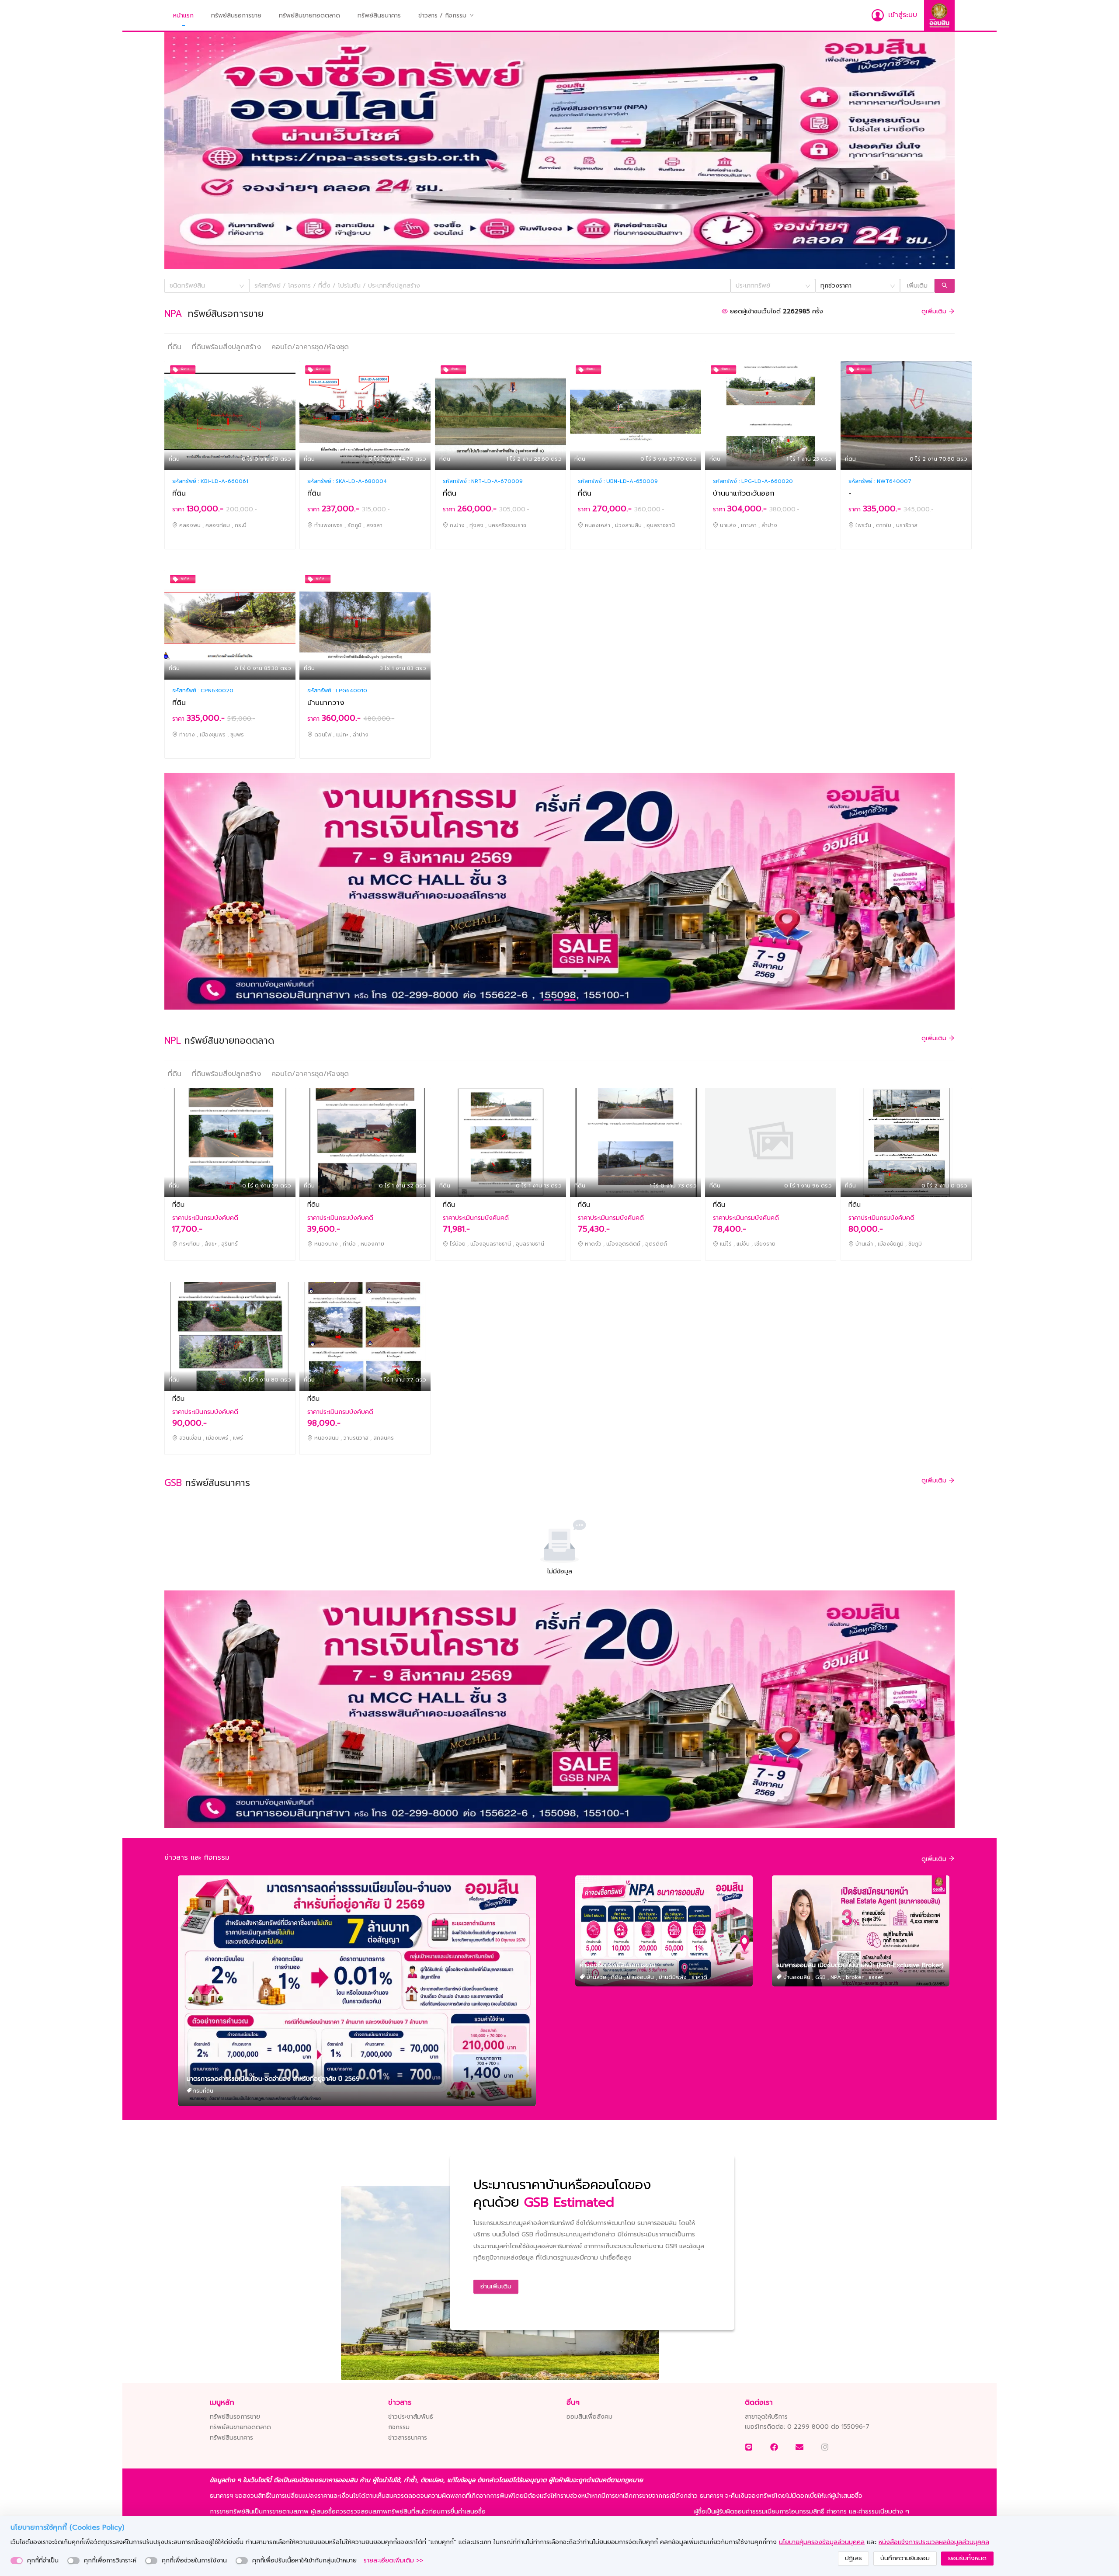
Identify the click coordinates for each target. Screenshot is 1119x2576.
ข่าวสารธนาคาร (408, 2438)
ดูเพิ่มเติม (935, 311)
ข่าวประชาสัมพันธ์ (411, 2417)
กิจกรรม (399, 2427)
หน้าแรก (183, 16)
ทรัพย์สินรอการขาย (236, 16)
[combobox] (204, 286)
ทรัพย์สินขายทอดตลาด (309, 16)
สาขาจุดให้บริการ (766, 2417)
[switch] (17, 2561)
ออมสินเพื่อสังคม (589, 2417)
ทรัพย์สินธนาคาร (379, 16)
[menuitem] (183, 16)
